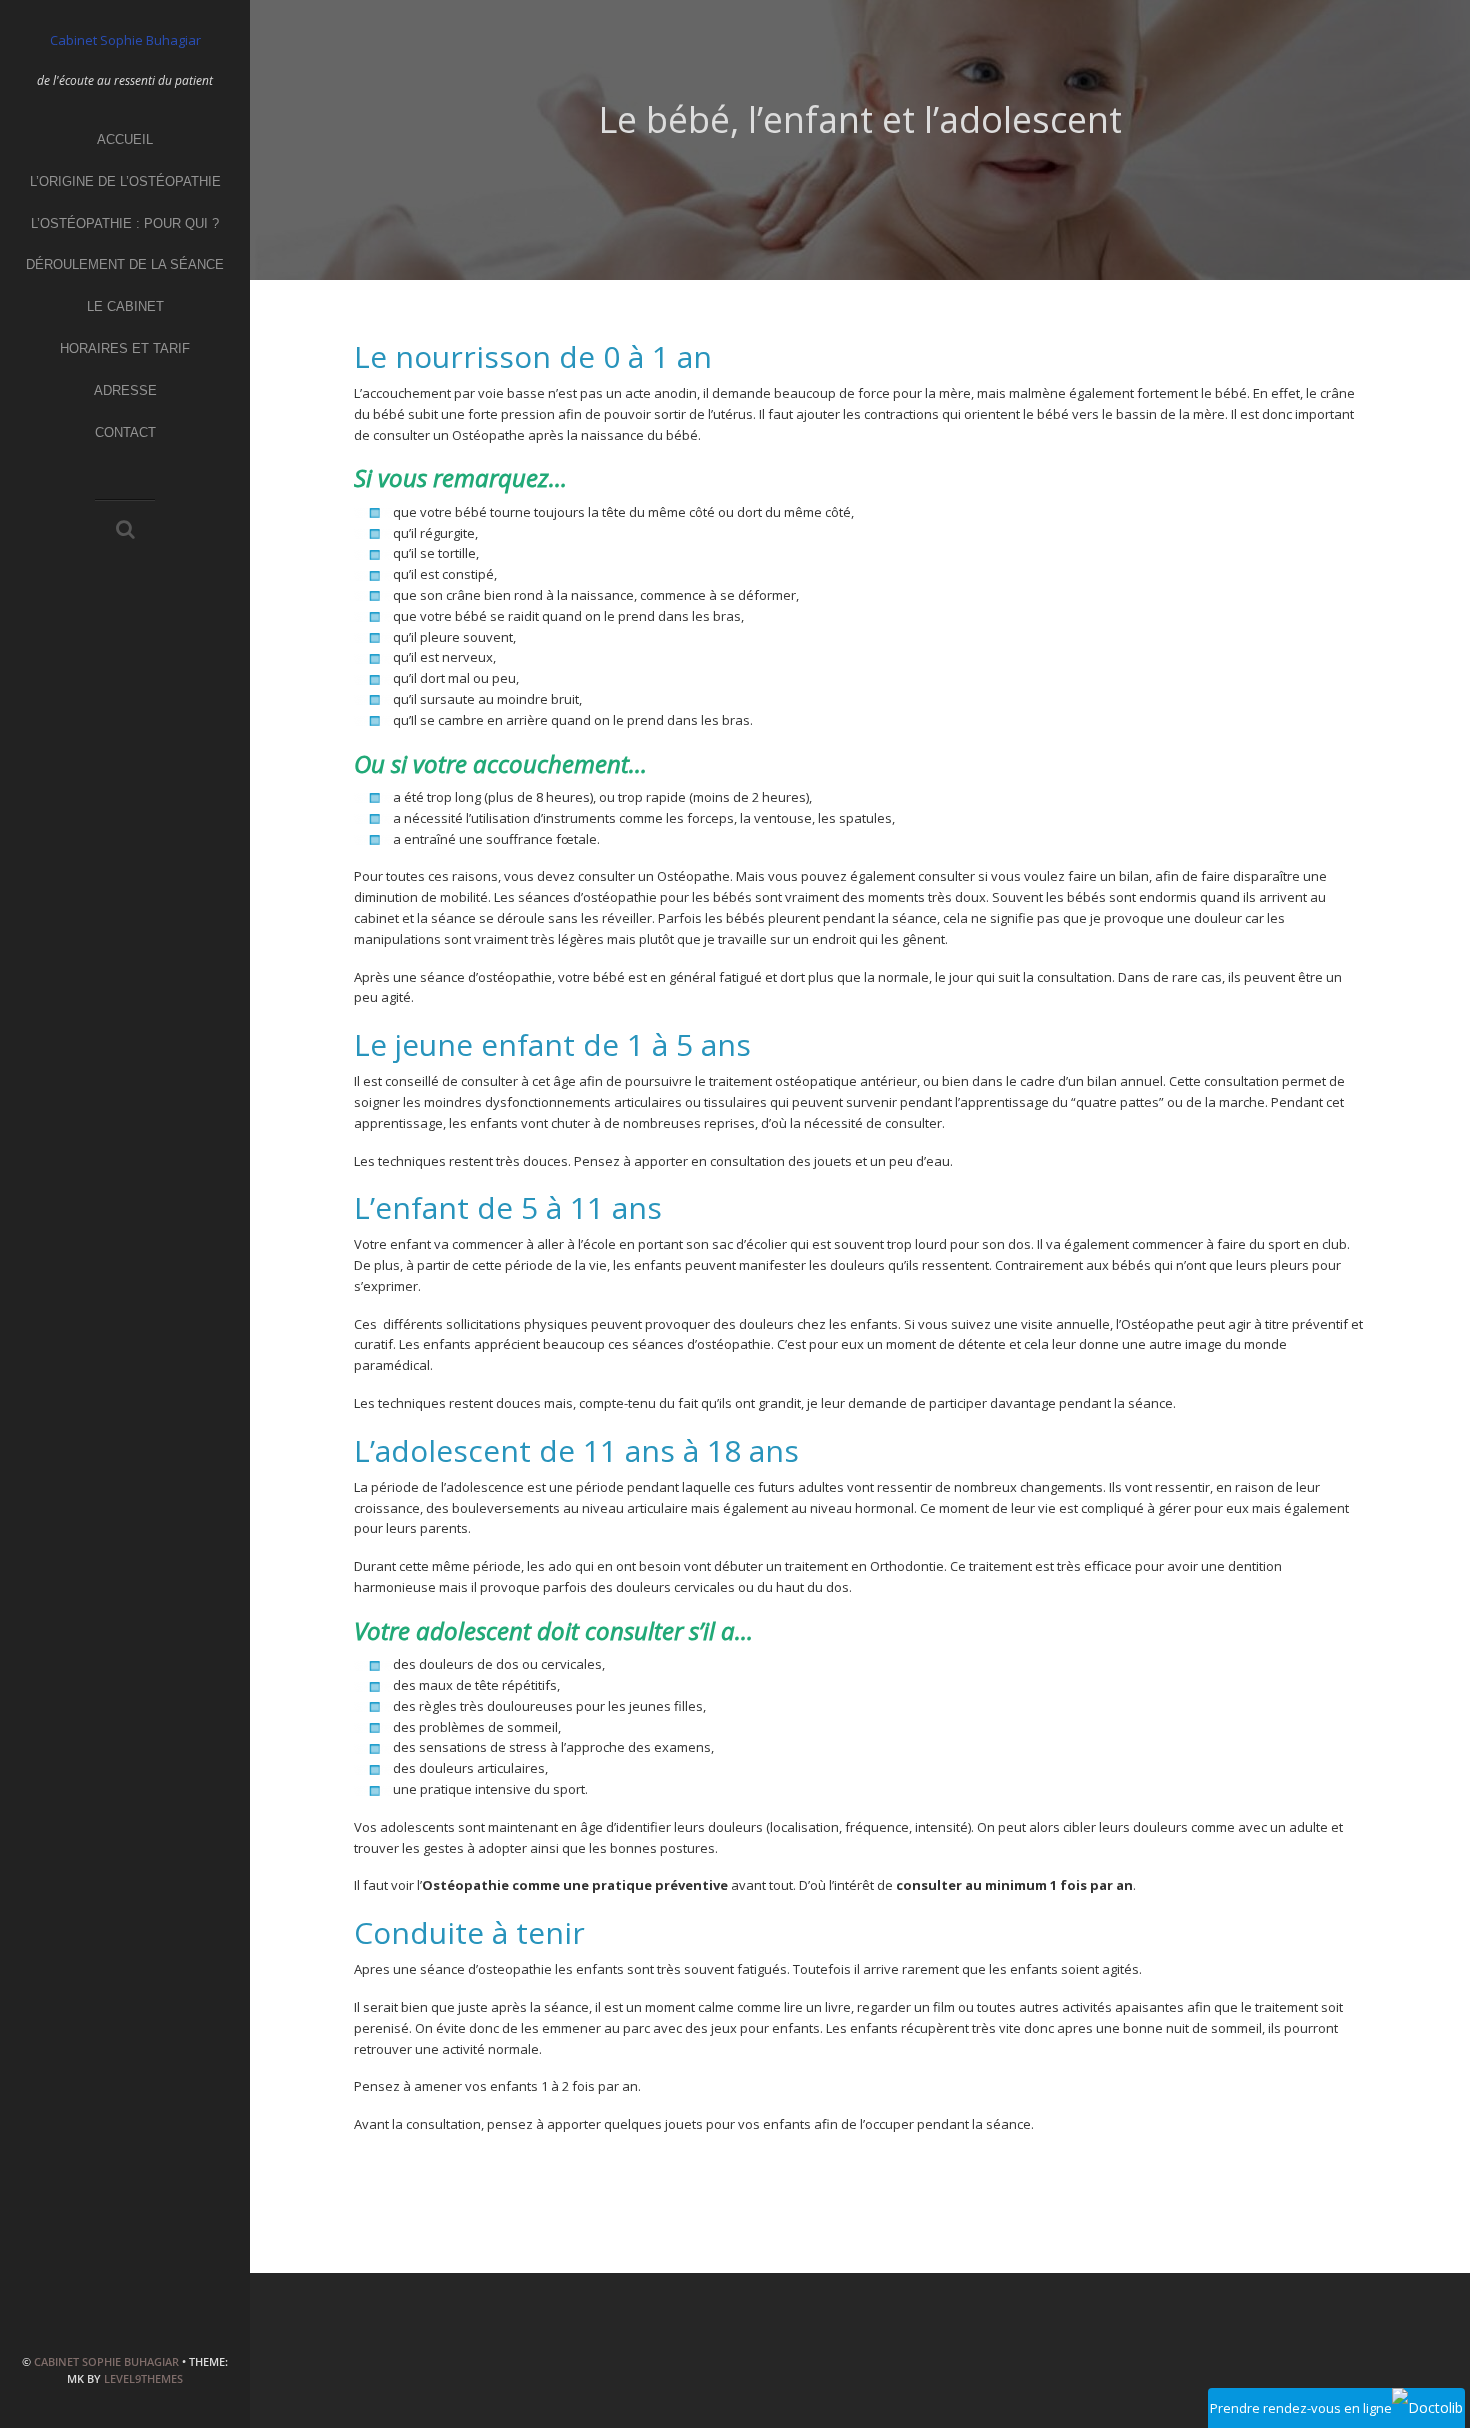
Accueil (125, 139)
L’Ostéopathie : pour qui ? (125, 223)
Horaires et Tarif (125, 348)
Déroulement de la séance (125, 264)
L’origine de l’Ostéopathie (125, 181)
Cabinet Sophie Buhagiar (106, 2361)
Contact (125, 432)
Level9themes (143, 2378)
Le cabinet (125, 306)
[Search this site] (125, 531)
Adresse (125, 390)
